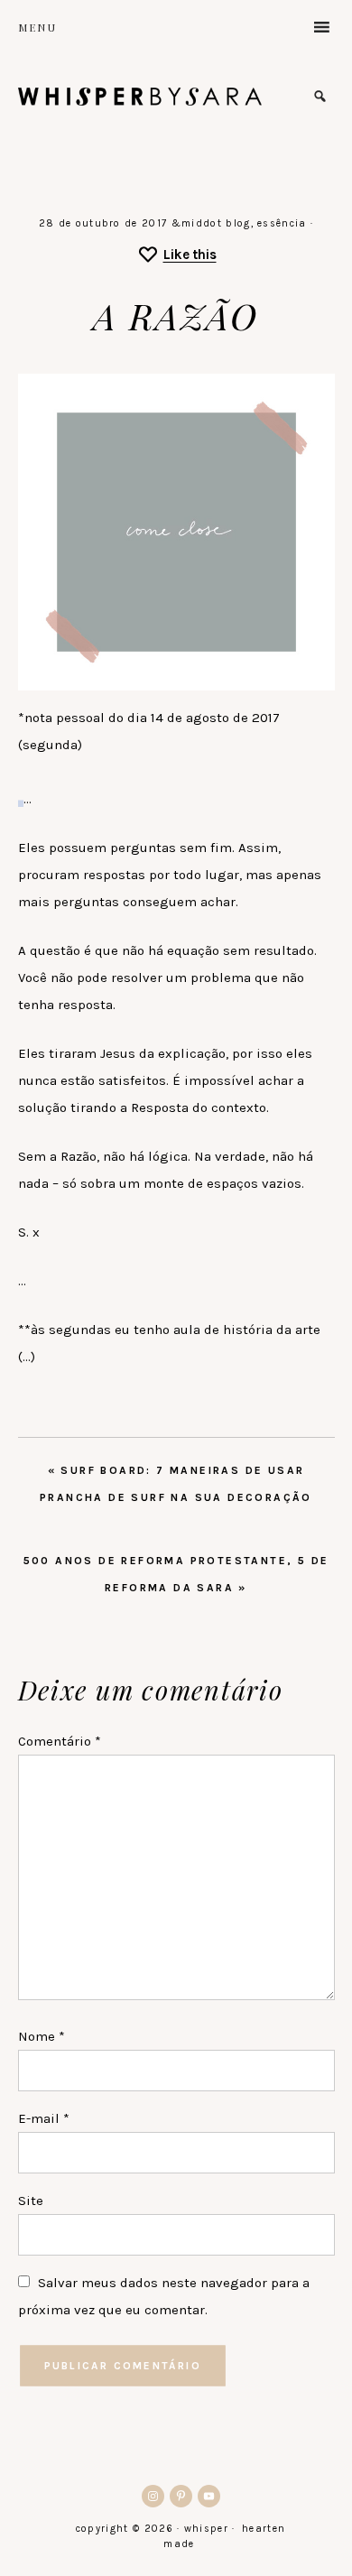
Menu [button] (38, 27)
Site (31, 2201)
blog (238, 223)
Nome (42, 2036)
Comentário (60, 1741)
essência (282, 223)
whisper (140, 97)
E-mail (44, 2118)
